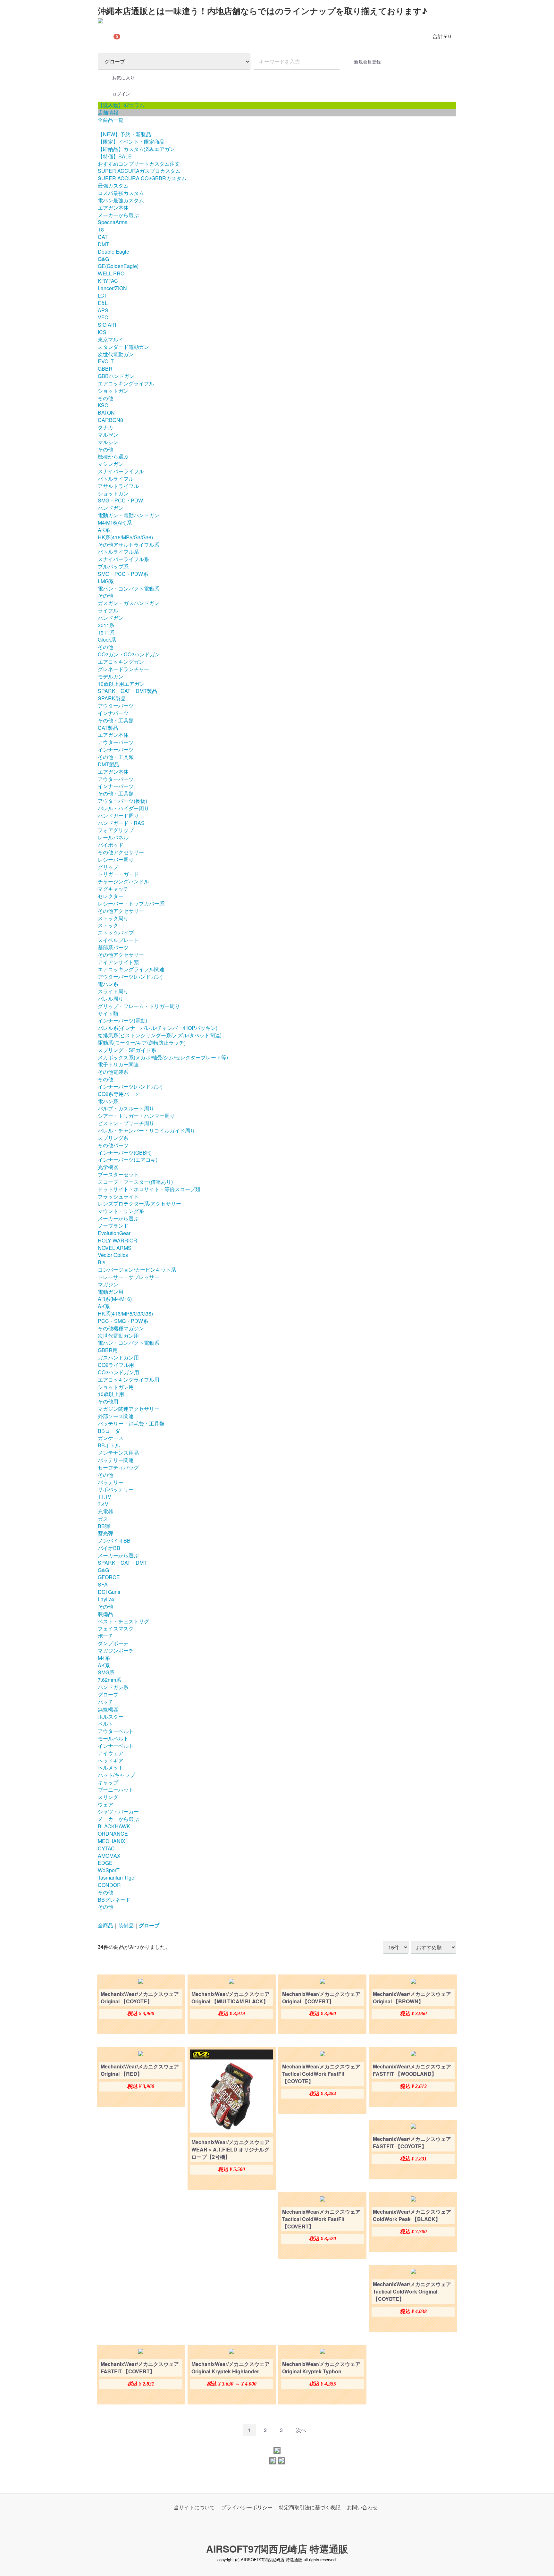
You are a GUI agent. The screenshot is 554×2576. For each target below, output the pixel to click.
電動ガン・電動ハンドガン (129, 515)
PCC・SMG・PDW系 (123, 1321)
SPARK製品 (112, 698)
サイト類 (108, 1013)
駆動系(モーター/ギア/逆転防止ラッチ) (142, 1043)
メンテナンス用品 (118, 1453)
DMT (103, 244)
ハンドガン (111, 508)
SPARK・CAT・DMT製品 (127, 691)
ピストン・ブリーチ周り (126, 1123)
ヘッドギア (111, 1760)
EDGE (105, 1863)
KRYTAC (108, 281)
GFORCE (109, 1577)
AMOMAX (109, 1856)
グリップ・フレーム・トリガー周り (139, 1006)
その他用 (108, 1401)
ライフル (108, 610)
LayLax (106, 1599)
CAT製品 (108, 728)
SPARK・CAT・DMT (122, 1563)
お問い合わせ (362, 2507)
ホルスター (111, 1717)
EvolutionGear (114, 1233)
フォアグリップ (116, 830)
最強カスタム (113, 185)
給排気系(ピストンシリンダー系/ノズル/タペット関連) (160, 1035)
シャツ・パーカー (118, 1811)
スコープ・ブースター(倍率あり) (135, 1182)
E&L (103, 303)
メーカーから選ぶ (118, 215)
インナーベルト (116, 1746)
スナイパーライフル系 (123, 559)
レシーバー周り (116, 859)
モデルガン (111, 676)
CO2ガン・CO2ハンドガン (129, 654)
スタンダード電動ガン (123, 347)
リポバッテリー (116, 1489)
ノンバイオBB (114, 1541)
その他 (105, 398)
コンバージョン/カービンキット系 (137, 1270)
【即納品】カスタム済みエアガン (136, 149)
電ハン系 (108, 984)
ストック (108, 925)
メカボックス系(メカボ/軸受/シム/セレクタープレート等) (163, 1057)
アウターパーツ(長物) (122, 801)
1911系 (106, 632)
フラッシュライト (118, 1196)
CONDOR (109, 1885)
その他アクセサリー (121, 852)
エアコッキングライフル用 (129, 1380)
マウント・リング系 (121, 1211)
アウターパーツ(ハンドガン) (130, 977)
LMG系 (106, 581)
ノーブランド (113, 1226)
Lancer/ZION (112, 288)
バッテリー (111, 1482)
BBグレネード (114, 1900)
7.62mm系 (109, 1680)
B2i (102, 1262)
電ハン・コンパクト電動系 (129, 589)
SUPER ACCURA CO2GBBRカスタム (142, 178)
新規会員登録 (367, 62)
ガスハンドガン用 (118, 1357)
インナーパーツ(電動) (122, 1020)
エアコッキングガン (121, 662)
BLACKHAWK (114, 1826)
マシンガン (111, 464)
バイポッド (111, 845)
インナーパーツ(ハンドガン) (130, 1086)
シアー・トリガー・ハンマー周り (136, 1116)
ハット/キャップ (116, 1775)
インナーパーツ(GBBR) (125, 1153)
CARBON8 (110, 420)
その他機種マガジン (121, 1328)
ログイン (121, 94)
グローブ (108, 1694)
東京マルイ (111, 339)
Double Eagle (113, 252)
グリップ (108, 867)
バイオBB (109, 1548)
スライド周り (113, 991)
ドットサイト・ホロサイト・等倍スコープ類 (149, 1189)
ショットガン (113, 391)
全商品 (105, 1925)
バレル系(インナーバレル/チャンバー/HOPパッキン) (158, 1028)
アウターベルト (116, 1731)
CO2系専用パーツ (118, 1094)
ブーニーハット (116, 1790)
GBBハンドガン (116, 376)
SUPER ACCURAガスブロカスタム (139, 171)
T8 (101, 229)
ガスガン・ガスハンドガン (129, 603)
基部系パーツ (113, 947)
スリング (108, 1797)
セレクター (111, 896)
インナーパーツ (116, 749)
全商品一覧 (111, 120)
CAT (103, 237)
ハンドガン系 (113, 1687)
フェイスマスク (116, 1628)
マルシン (108, 442)
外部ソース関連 (116, 1416)
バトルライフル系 (118, 552)
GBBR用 (108, 1350)
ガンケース (111, 1438)
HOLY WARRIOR (118, 1240)
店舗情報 (108, 112)
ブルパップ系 (113, 566)
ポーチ (105, 1636)
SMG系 (106, 1672)
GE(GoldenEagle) (118, 266)
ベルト (105, 1724)
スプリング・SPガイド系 (127, 1050)
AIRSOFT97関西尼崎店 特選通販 (277, 2549)
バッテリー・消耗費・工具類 (131, 1423)
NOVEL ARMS (115, 1248)
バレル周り (111, 999)
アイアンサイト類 (118, 962)
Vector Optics (113, 1255)
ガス (103, 1519)
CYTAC (106, 1848)
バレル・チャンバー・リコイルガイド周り (147, 1130)
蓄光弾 (105, 1533)
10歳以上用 (111, 1394)
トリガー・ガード (118, 874)
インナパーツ (113, 713)
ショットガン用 (116, 1387)
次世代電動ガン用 (118, 1336)
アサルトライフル (118, 486)
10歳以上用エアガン (121, 684)
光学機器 (108, 1167)
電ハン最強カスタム (121, 200)
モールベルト (113, 1738)
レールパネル (113, 837)
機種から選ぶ (113, 456)
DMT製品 (109, 764)
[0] (106, 36)
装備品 (105, 1614)
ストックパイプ (116, 933)
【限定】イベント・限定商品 (131, 142)
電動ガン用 (111, 1292)
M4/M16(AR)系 (115, 522)
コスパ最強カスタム (121, 193)
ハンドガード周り (118, 816)
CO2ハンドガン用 (118, 1372)
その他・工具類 (116, 720)
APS (103, 310)
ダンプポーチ (113, 1643)
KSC (103, 405)
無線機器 (108, 1709)
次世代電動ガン (116, 354)
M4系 (104, 1658)
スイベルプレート (118, 940)
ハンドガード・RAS (121, 823)
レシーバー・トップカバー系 (131, 903)
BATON (106, 412)
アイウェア (111, 1753)
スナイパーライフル (121, 471)
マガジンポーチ (116, 1650)
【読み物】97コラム (121, 105)
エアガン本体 (113, 208)
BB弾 (104, 1526)
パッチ (105, 1702)
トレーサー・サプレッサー (129, 1277)
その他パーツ (113, 1145)
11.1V (105, 1497)
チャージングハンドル (123, 881)
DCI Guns (109, 1592)
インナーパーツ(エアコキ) (128, 1160)
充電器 (105, 1511)
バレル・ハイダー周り (123, 808)
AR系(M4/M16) (115, 1299)
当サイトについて (194, 2507)
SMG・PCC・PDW (120, 500)
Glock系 (107, 640)
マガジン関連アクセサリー (129, 1409)
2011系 (106, 625)
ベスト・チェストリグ (123, 1621)
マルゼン (108, 435)
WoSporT (109, 1870)
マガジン (108, 1284)
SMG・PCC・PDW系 (123, 574)
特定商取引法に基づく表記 (310, 2507)
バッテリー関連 (116, 1460)
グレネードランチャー (123, 669)
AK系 (104, 530)
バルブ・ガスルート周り (126, 1108)
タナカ (105, 427)
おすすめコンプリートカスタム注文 (139, 164)
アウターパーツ (116, 706)
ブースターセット (118, 1174)
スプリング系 (113, 1138)
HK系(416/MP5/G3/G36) (125, 537)
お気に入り (123, 78)
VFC (103, 317)
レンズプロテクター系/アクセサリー (139, 1204)
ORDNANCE (113, 1834)
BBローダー (112, 1431)
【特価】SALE (115, 156)
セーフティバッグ (118, 1467)
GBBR (105, 369)
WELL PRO (111, 273)
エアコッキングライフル (126, 383)
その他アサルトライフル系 (129, 545)
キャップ (108, 1782)
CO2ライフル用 (116, 1365)
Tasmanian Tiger (117, 1877)
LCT (103, 295)
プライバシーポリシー (247, 2507)
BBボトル (109, 1445)
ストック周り (113, 918)
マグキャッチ (113, 889)
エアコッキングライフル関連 (131, 969)
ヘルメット (111, 1768)
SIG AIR (107, 325)
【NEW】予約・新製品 (124, 134)
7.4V (103, 1504)
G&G (103, 259)
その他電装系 (113, 1072)
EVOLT (106, 361)
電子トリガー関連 (118, 1064)
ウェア (105, 1804)
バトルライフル (116, 479)
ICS (102, 332)
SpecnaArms (113, 222)
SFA (103, 1584)
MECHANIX (112, 1841)
